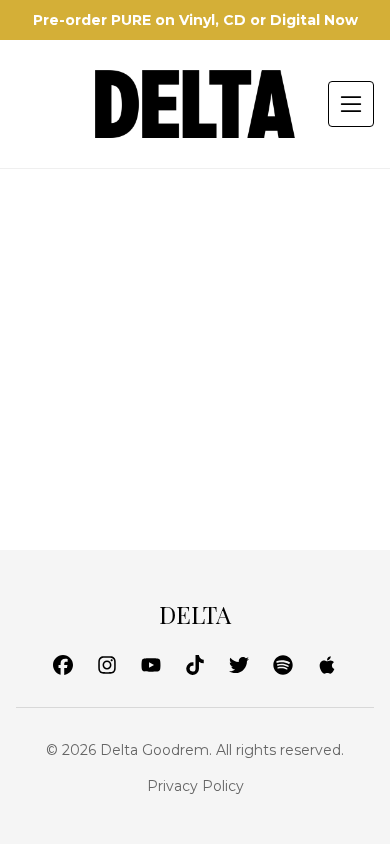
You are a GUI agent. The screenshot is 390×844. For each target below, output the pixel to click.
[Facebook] (63, 665)
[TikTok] (195, 665)
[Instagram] (107, 665)
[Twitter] (239, 665)
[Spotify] (283, 665)
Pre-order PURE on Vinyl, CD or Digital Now (195, 20)
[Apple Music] (327, 665)
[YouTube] (151, 665)
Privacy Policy (195, 786)
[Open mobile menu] (351, 104)
